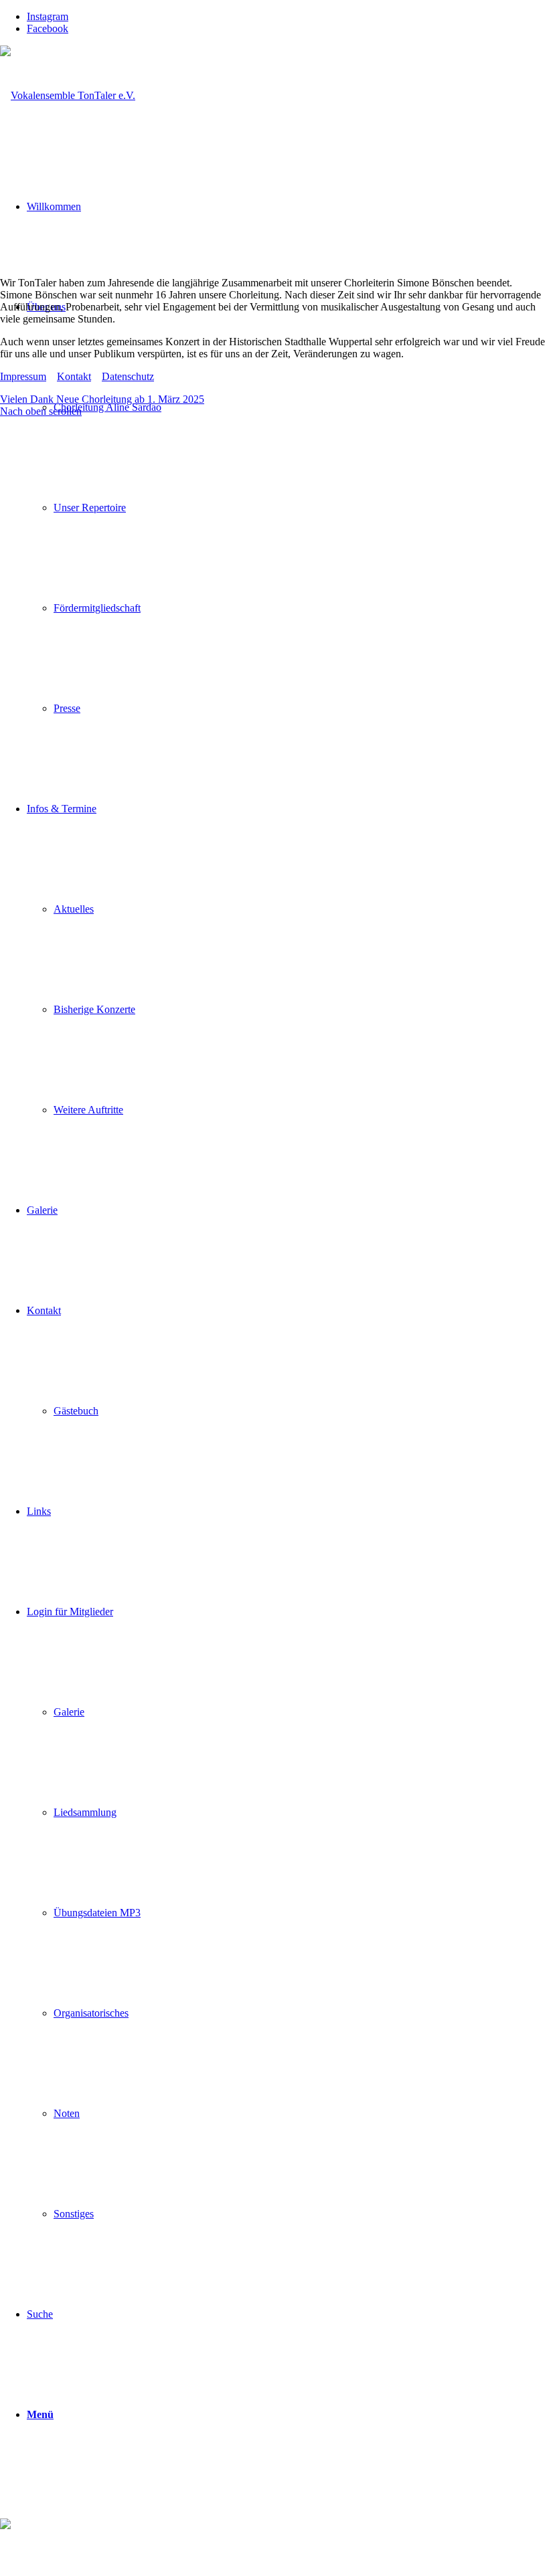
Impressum (23, 376)
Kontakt (74, 376)
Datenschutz (128, 376)
